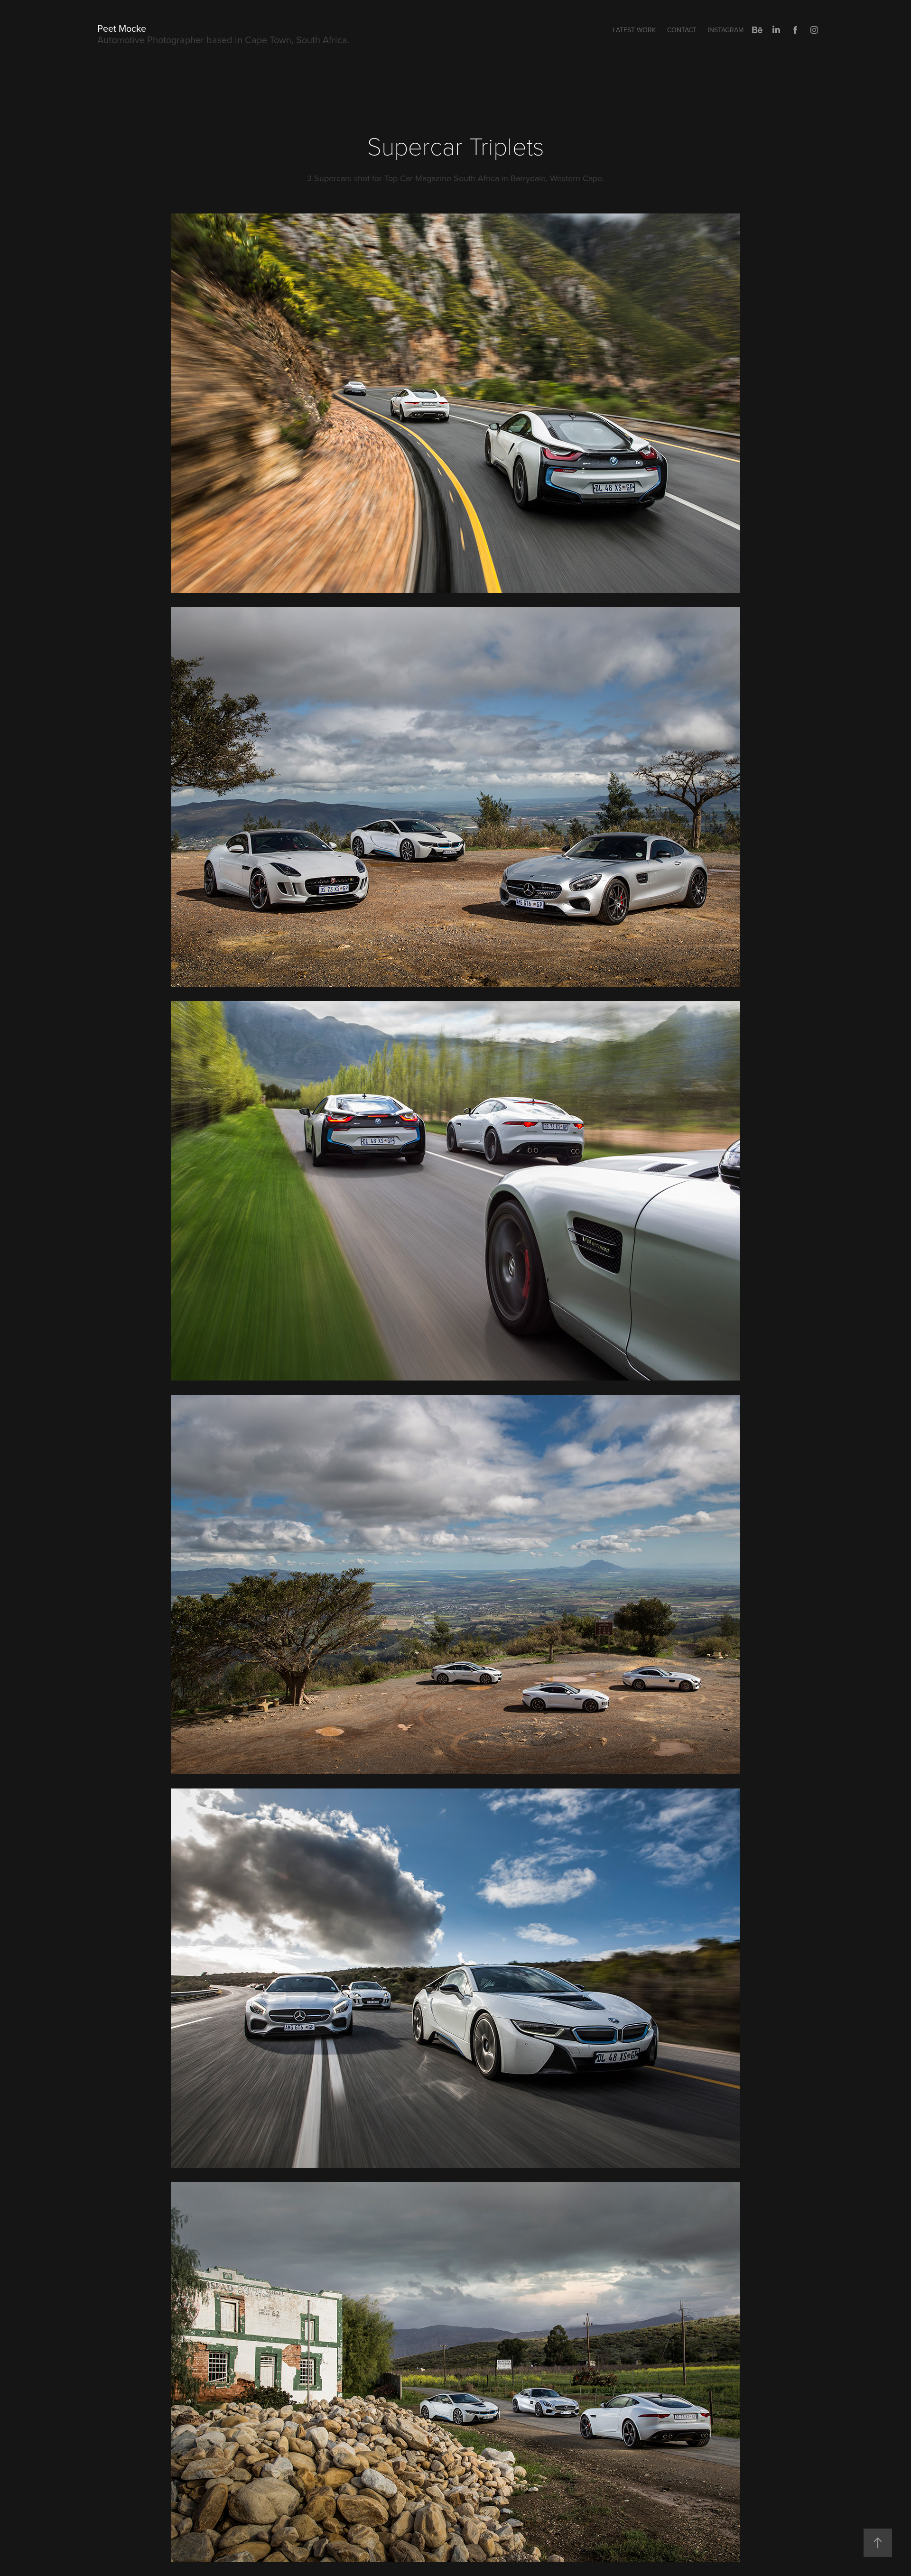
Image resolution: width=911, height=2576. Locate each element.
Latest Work (634, 30)
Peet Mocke (122, 28)
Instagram (726, 30)
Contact (682, 30)
